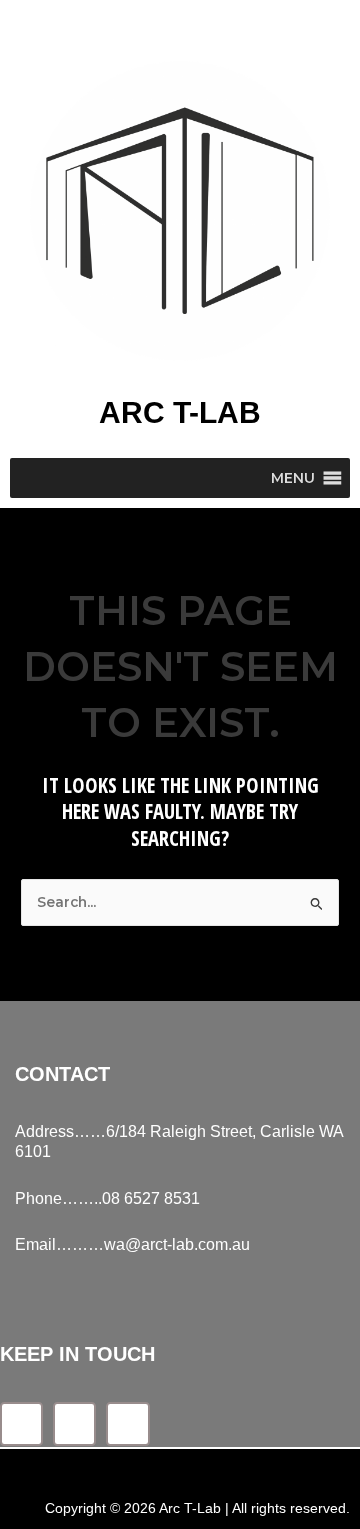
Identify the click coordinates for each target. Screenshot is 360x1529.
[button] (293, 478)
